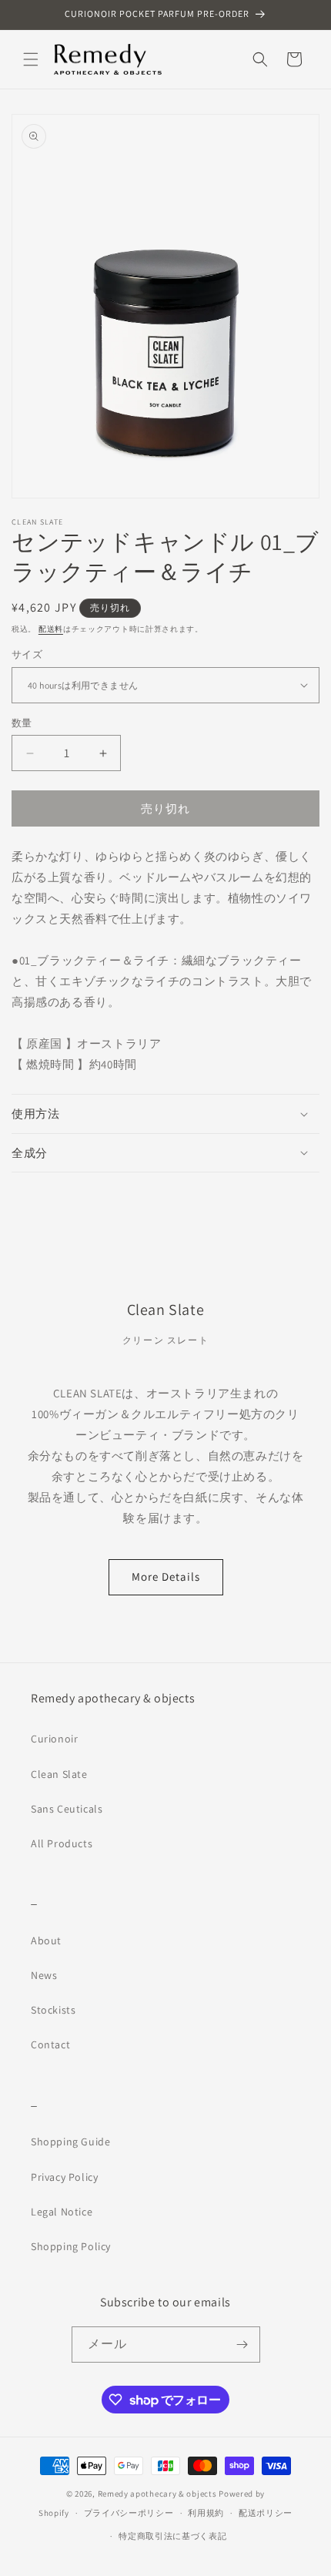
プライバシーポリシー (129, 2513)
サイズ (27, 654)
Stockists (53, 2010)
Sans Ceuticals (67, 1809)
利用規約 (206, 2513)
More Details (166, 1576)
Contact (50, 2044)
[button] (31, 59)
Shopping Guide (70, 2142)
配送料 (51, 629)
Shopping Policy (71, 2246)
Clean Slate (59, 1774)
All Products (62, 1843)
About (46, 1940)
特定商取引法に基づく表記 (172, 2536)
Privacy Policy (64, 2177)
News (44, 1975)
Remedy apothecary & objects (157, 2494)
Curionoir (54, 1739)
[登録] (242, 2345)
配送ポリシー (266, 2513)
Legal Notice (62, 2212)
